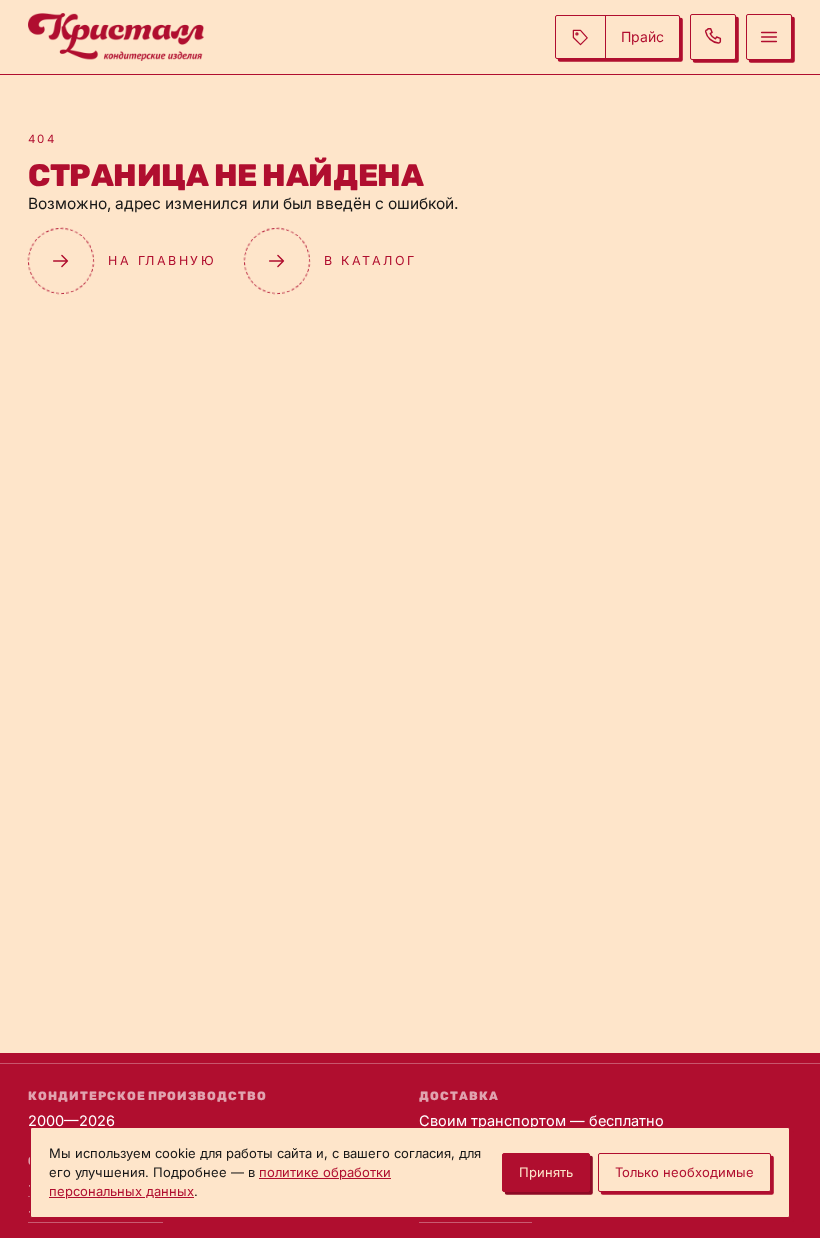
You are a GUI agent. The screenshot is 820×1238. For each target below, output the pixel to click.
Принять (546, 1172)
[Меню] (769, 37)
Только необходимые (684, 1172)
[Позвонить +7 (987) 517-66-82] (713, 37)
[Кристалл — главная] (116, 37)
